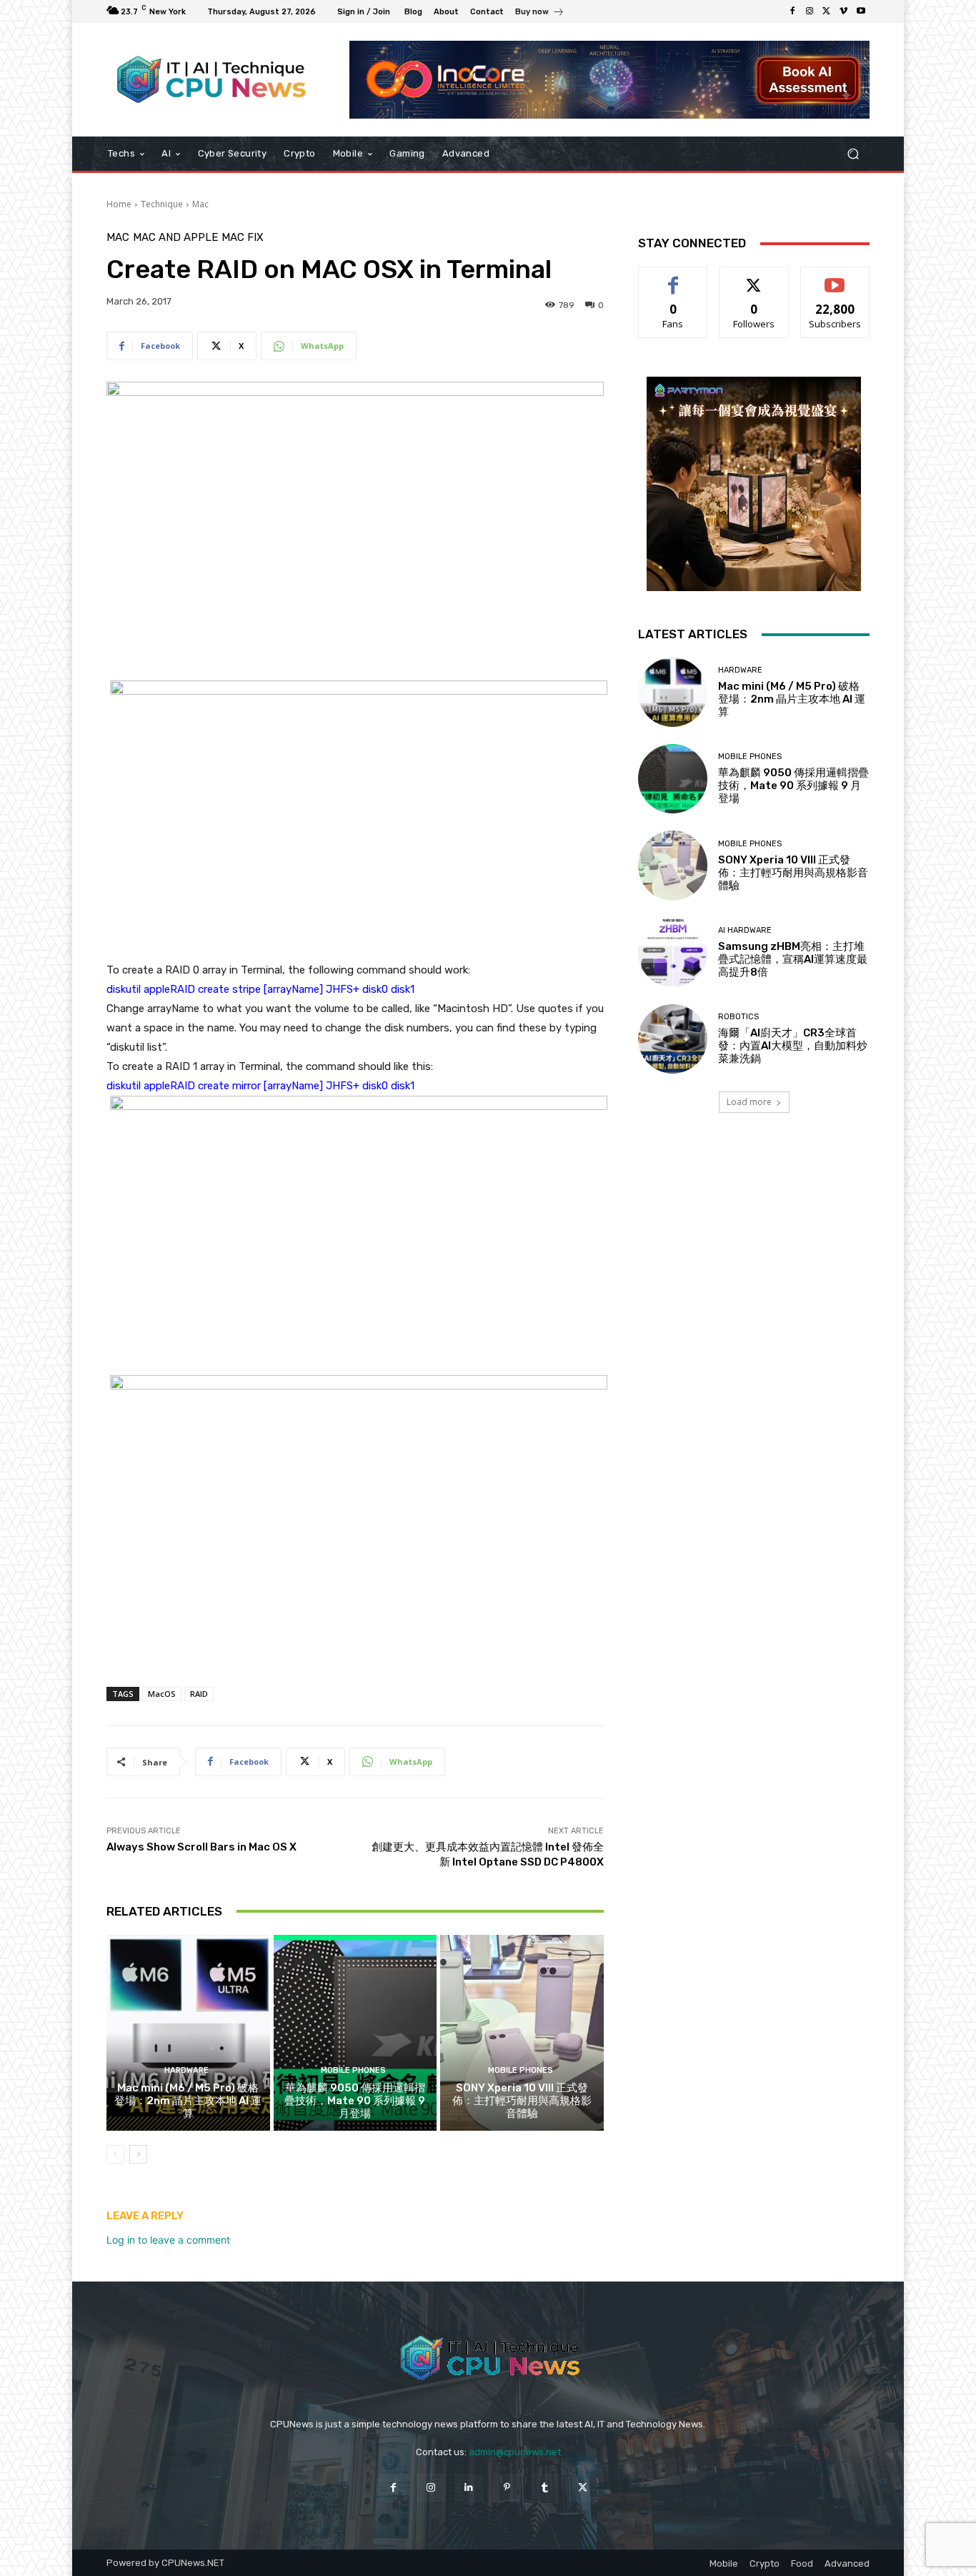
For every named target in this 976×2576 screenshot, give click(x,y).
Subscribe (835, 278)
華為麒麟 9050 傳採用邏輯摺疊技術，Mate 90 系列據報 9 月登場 (355, 2101)
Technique (162, 204)
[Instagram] (810, 11)
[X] (827, 11)
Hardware (186, 2070)
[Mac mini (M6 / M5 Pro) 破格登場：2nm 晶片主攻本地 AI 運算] (188, 2033)
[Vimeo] (844, 11)
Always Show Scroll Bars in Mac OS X (201, 1847)
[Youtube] (861, 11)
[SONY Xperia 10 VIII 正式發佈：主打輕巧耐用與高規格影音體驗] (522, 2033)
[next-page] (138, 2154)
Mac (200, 204)
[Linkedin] (469, 2488)
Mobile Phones (353, 2070)
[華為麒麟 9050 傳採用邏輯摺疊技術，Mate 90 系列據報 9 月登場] (355, 2033)
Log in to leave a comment (168, 2240)
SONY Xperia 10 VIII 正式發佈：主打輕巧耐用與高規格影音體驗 (522, 2101)
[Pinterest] (507, 2488)
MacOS (162, 1694)
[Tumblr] (545, 2488)
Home (119, 204)
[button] (853, 154)
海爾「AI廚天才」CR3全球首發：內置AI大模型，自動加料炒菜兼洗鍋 (793, 1046)
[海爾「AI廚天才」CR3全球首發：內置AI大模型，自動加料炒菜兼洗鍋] (673, 1039)
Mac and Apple (175, 238)
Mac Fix (243, 238)
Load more (749, 1102)
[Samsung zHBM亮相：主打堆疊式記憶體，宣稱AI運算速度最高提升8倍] (673, 952)
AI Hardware (745, 930)
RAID (199, 1694)
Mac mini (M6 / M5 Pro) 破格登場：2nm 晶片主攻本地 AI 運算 (188, 2101)
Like (673, 278)
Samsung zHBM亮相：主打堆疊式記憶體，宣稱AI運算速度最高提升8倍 (793, 959)
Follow (754, 278)
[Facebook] (792, 11)
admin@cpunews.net (515, 2452)
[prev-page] (115, 2154)
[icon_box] (540, 13)
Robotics (738, 1017)
